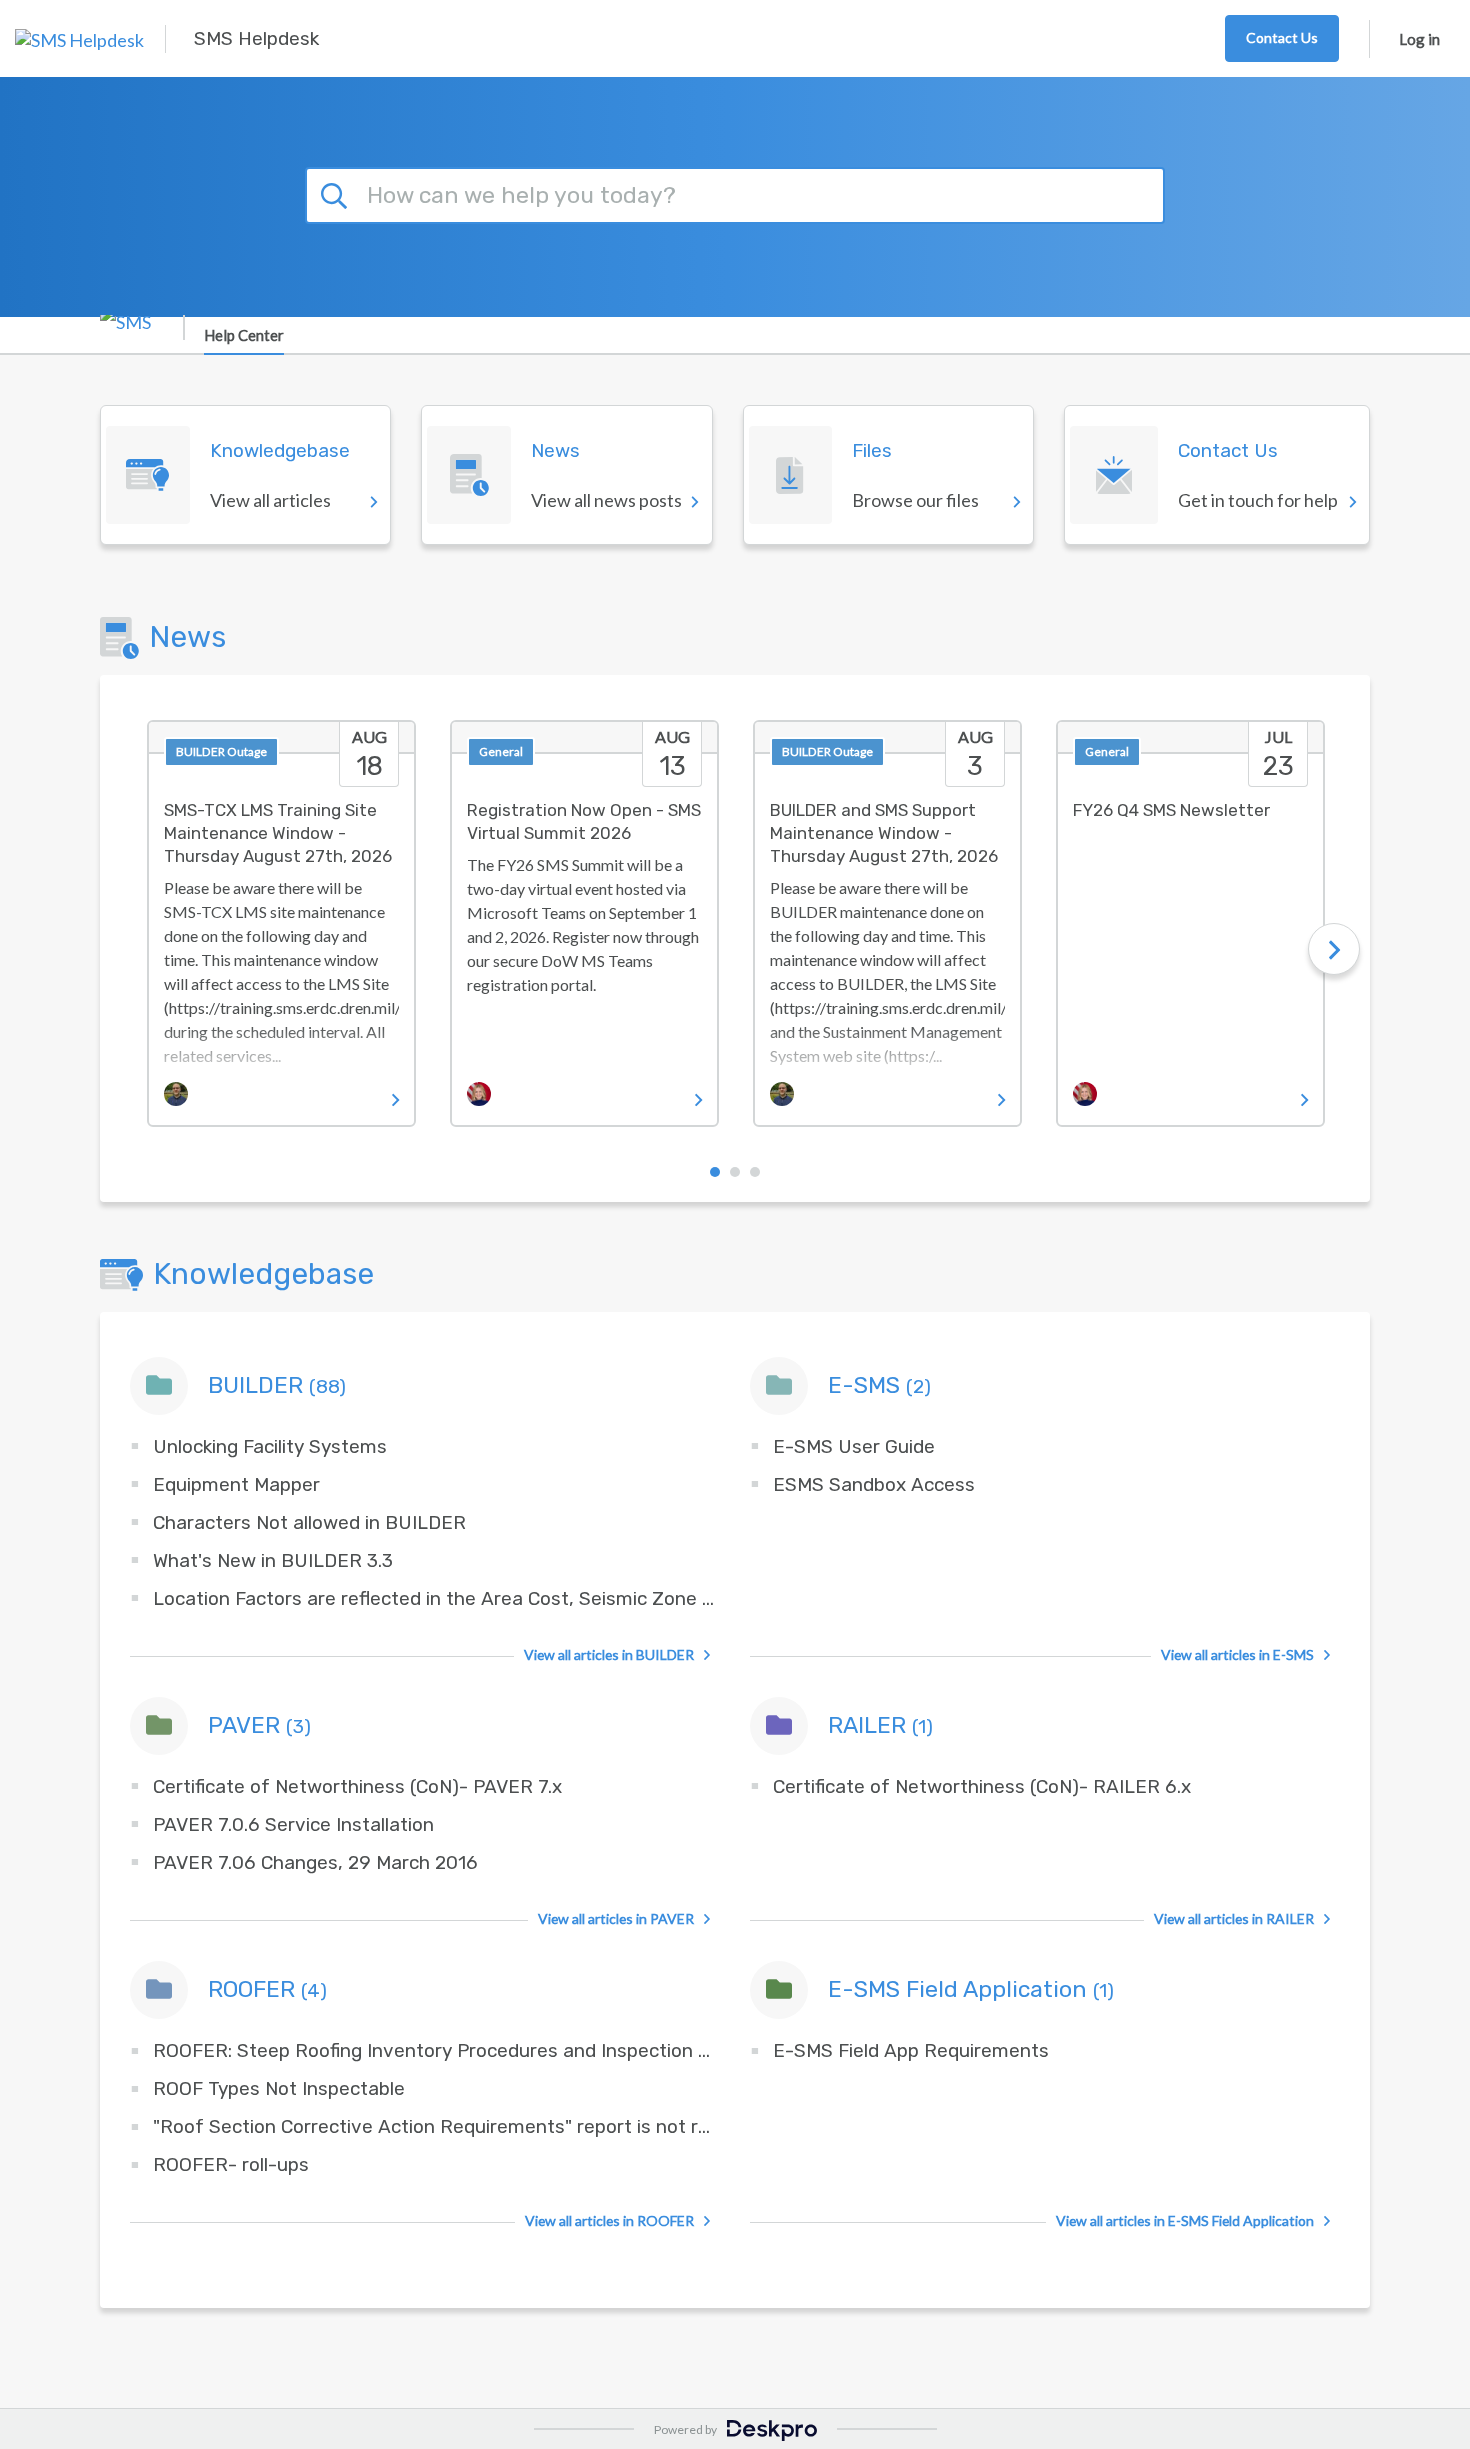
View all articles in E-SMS (1237, 1654)
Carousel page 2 (735, 1172)
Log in (1419, 39)
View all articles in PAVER (616, 1918)
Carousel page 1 (715, 1172)
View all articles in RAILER (1234, 1918)
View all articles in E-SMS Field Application (1185, 2220)
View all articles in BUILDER (609, 1654)
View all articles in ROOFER (609, 2220)
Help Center (244, 335)
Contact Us (1282, 37)
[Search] (337, 193)
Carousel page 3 (755, 1172)
